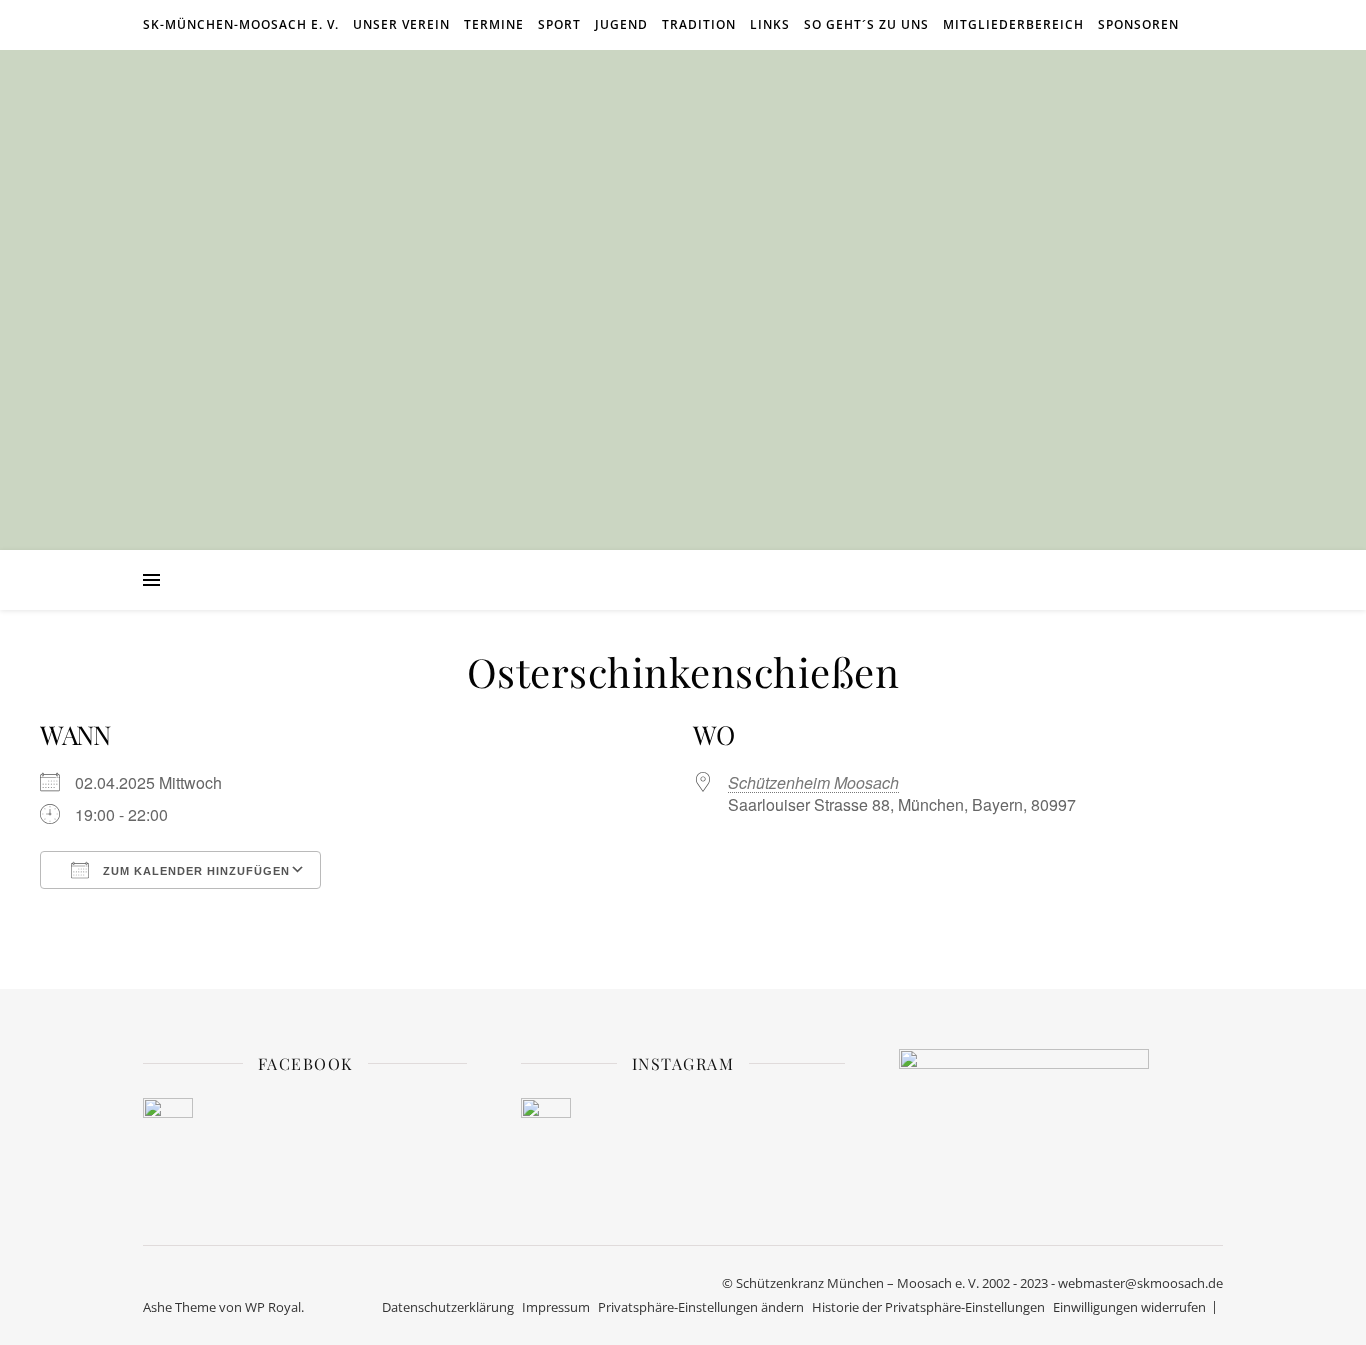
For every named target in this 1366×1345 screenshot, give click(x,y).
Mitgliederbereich (1013, 24)
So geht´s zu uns (866, 24)
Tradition (699, 24)
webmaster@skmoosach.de (1140, 1283)
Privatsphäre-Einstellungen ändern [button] (701, 1307)
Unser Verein (401, 24)
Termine (494, 24)
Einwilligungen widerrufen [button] (1129, 1307)
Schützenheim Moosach (813, 782)
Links (770, 24)
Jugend (621, 24)
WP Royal (273, 1307)
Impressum (556, 1307)
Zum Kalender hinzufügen (194, 871)
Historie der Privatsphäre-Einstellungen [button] (928, 1307)
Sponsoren (1138, 24)
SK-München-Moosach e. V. (241, 24)
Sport (559, 24)
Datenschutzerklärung (448, 1307)
